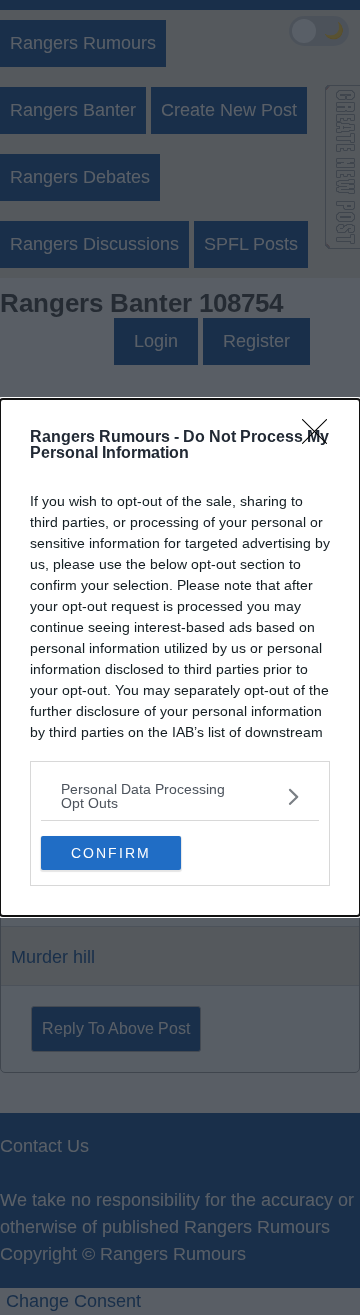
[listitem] (180, 796)
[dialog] (180, 657)
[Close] (321, 438)
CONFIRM (111, 853)
